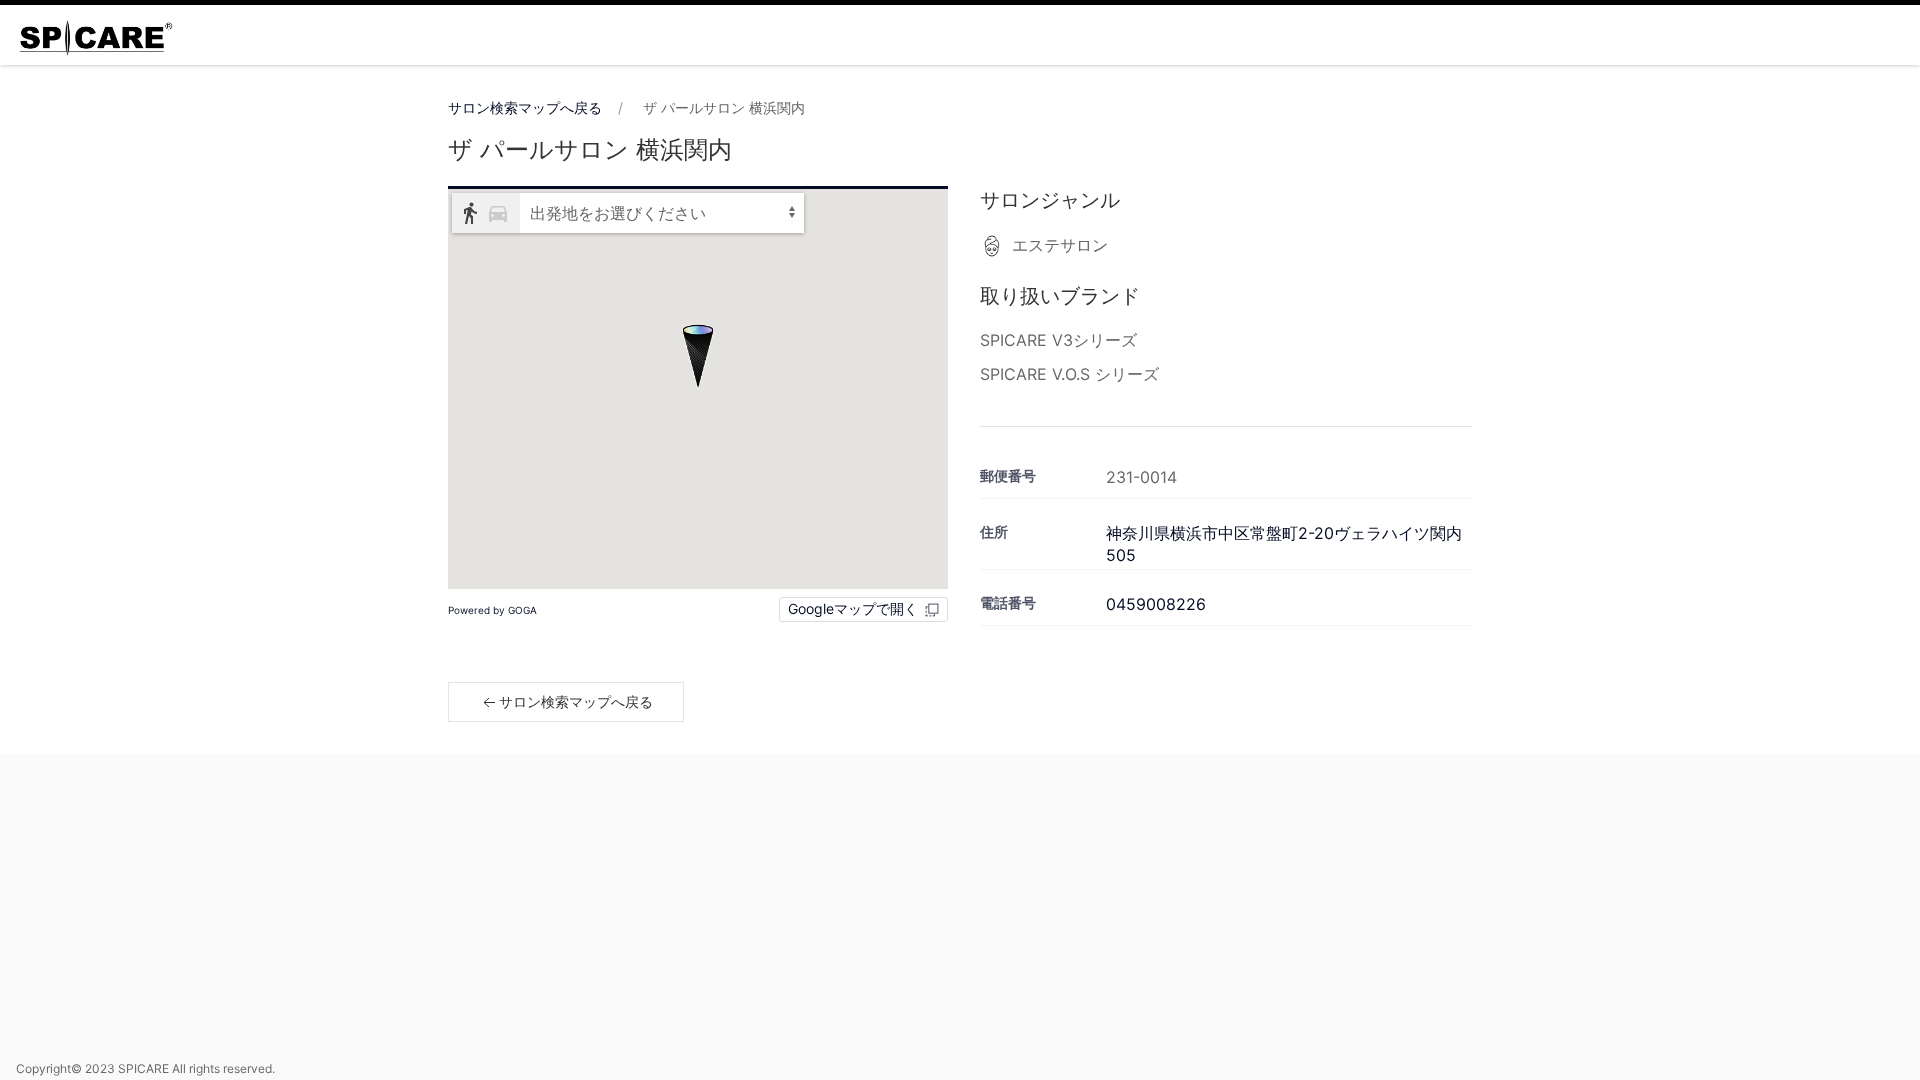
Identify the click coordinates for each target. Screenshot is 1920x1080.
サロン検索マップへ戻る (525, 107)
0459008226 (1156, 604)
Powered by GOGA (492, 610)
